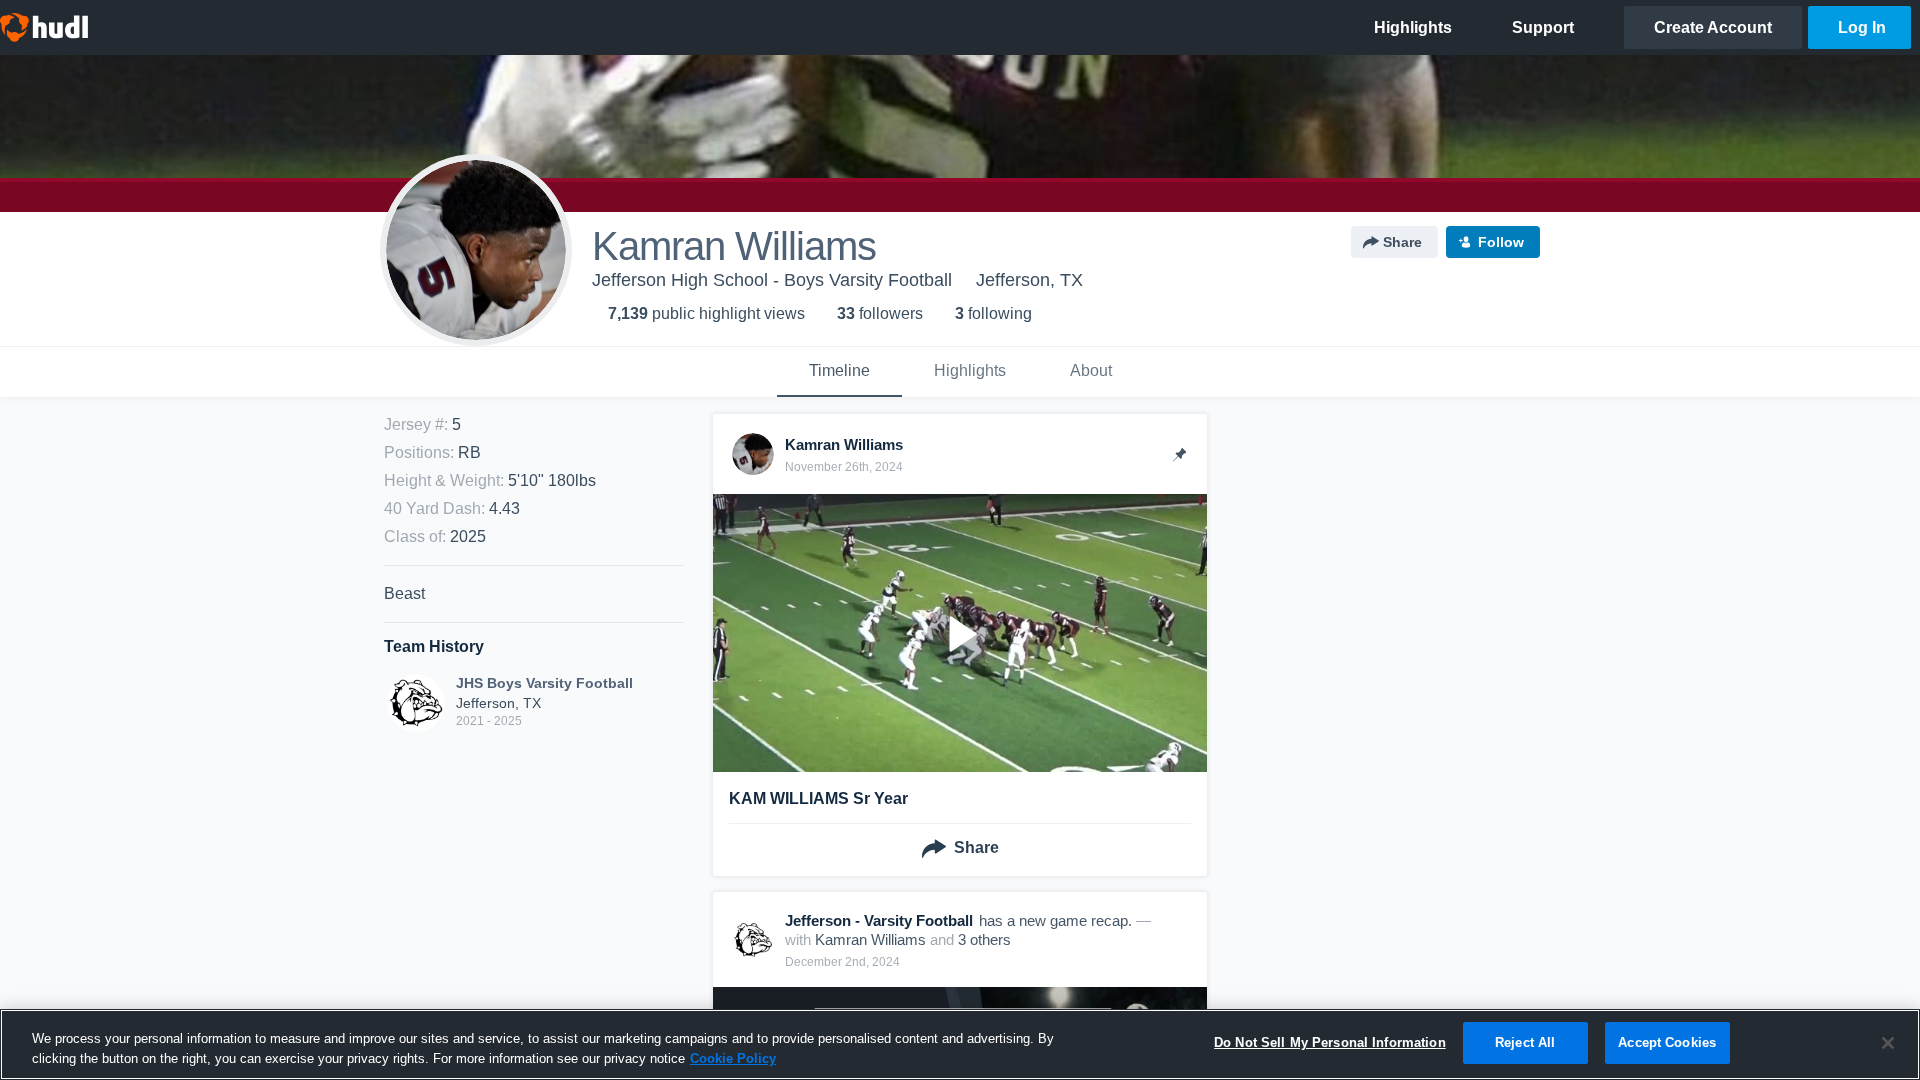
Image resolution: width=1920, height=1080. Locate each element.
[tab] (839, 372)
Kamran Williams (870, 939)
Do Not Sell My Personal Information (1330, 1042)
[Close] (1888, 1043)
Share (1402, 242)
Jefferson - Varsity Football (879, 920)
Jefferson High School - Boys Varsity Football (772, 280)
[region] (960, 1044)
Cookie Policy (733, 1058)
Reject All (1525, 1042)
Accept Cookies (1667, 1042)
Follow (1501, 242)
